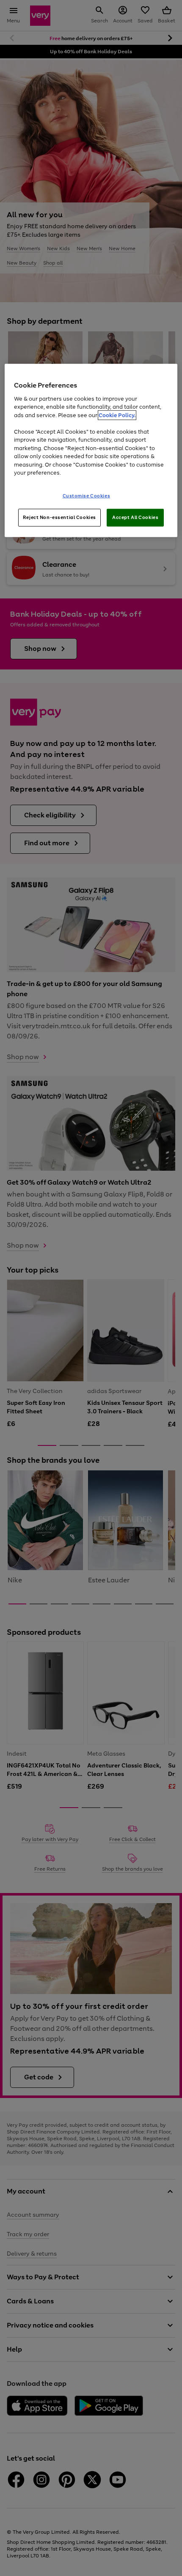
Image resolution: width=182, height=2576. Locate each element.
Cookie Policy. (117, 415)
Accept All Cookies (135, 517)
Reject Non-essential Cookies (59, 517)
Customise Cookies (87, 496)
